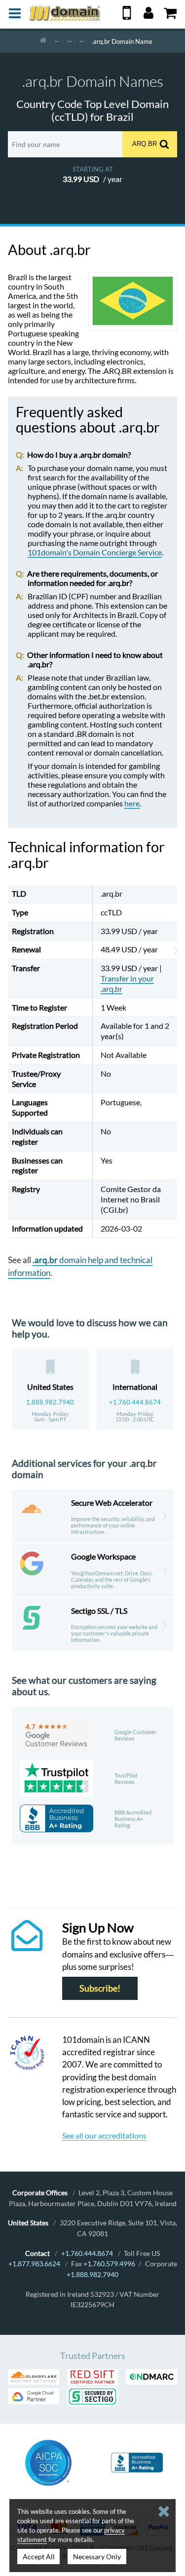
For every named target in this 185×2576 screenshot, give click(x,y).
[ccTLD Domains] (57, 41)
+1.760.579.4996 (109, 2264)
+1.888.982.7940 (92, 2274)
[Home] (43, 41)
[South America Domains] (70, 41)
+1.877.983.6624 (34, 2264)
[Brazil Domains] (82, 41)
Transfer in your (127, 983)
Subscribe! (100, 1988)
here (132, 803)
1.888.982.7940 (50, 1402)
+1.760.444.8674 (135, 1402)
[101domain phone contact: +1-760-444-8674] (127, 17)
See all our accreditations (104, 2135)
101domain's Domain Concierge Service (95, 552)
